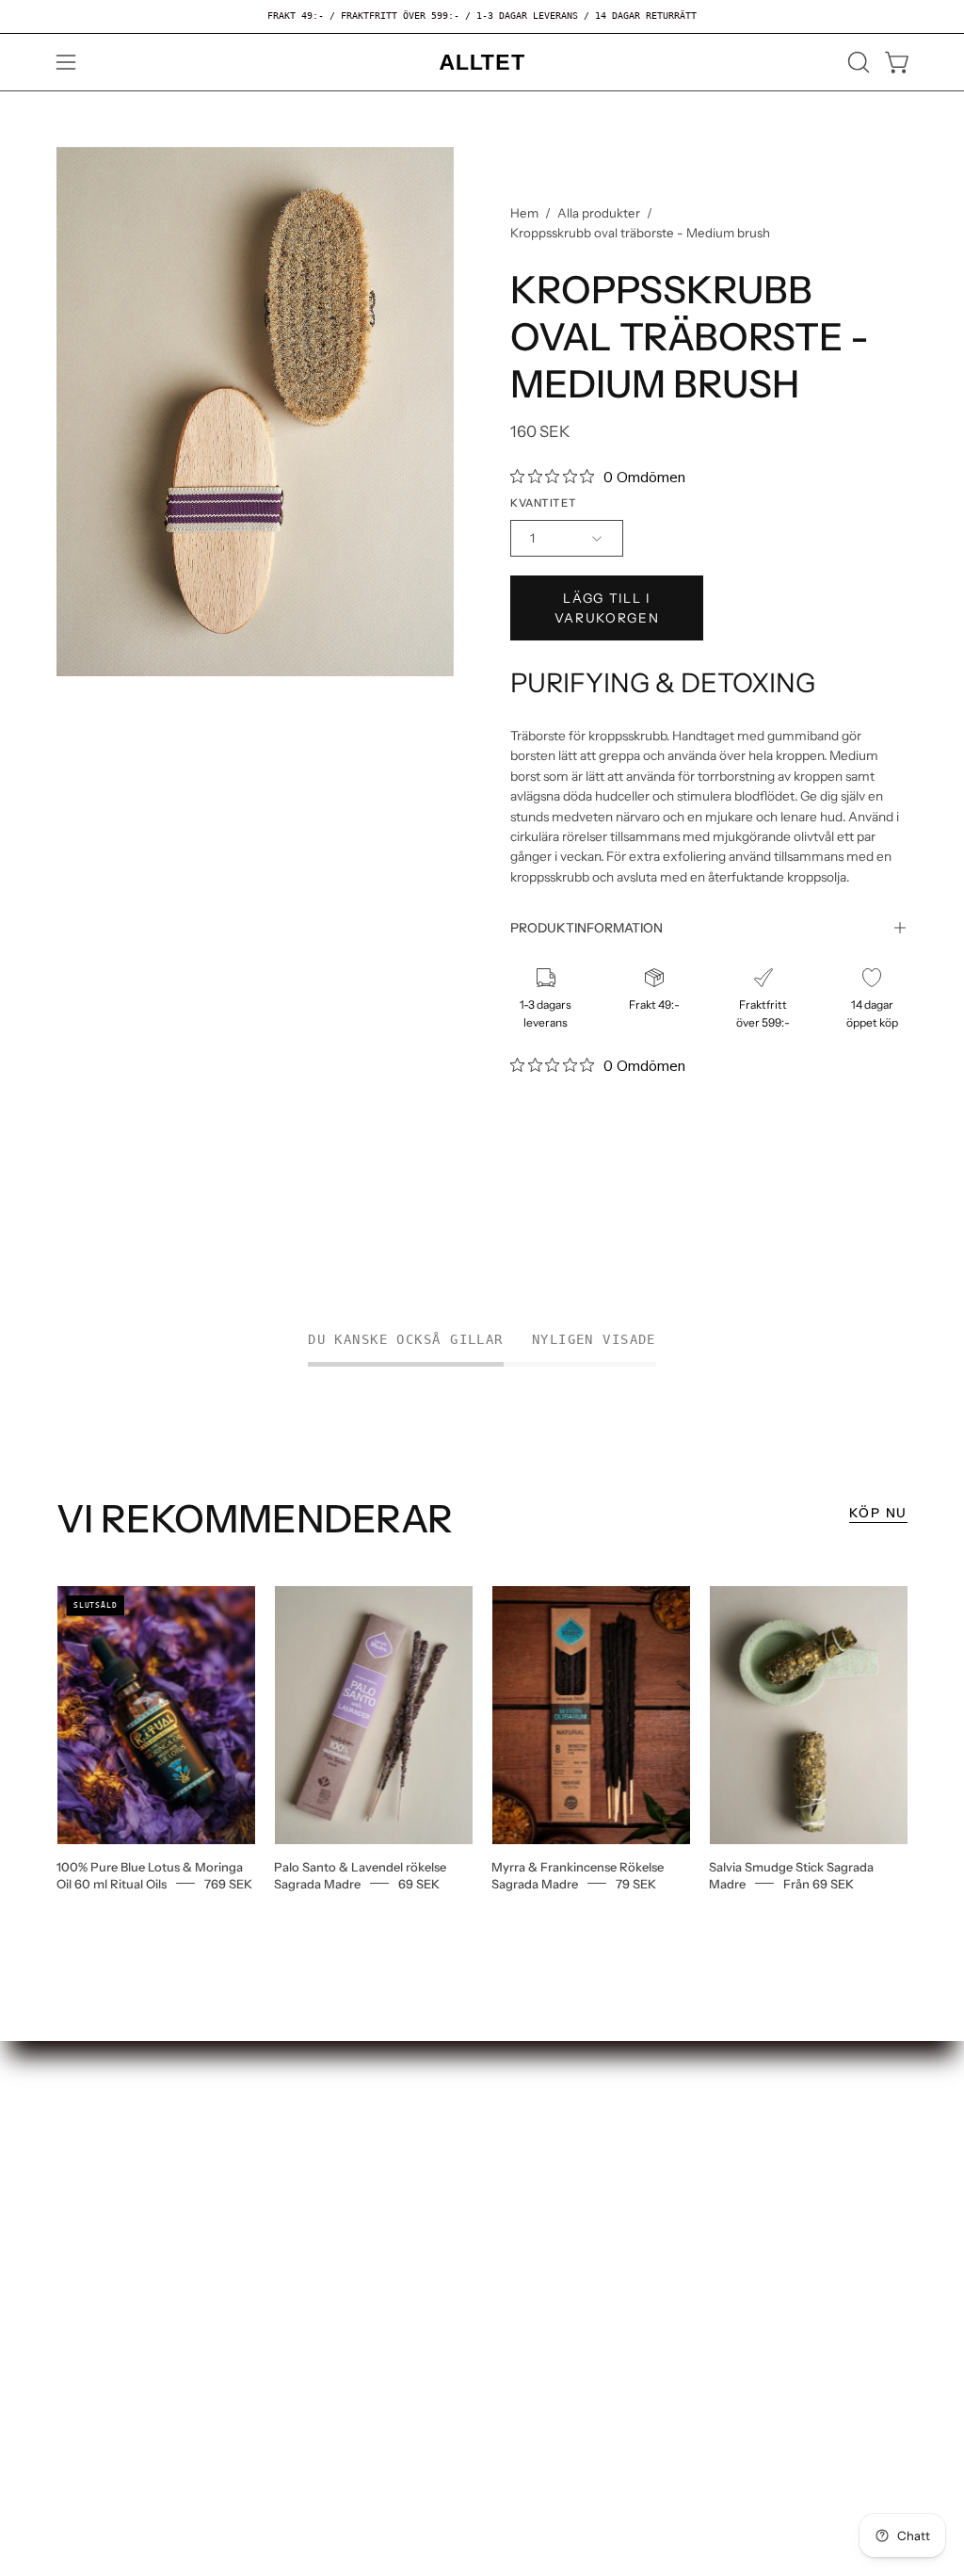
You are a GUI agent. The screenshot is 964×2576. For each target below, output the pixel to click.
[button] (857, 62)
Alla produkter (599, 213)
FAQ (71, 2159)
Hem (524, 213)
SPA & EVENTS (284, 2214)
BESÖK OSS (274, 2155)
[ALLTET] (482, 62)
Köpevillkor (94, 2219)
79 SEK (636, 1883)
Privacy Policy (103, 2248)
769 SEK (228, 1883)
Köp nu (878, 1513)
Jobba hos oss (102, 2130)
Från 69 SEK (819, 1883)
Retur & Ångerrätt (116, 2189)
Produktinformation (586, 928)
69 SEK (419, 1883)
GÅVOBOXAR (279, 2185)
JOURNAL (268, 2244)
